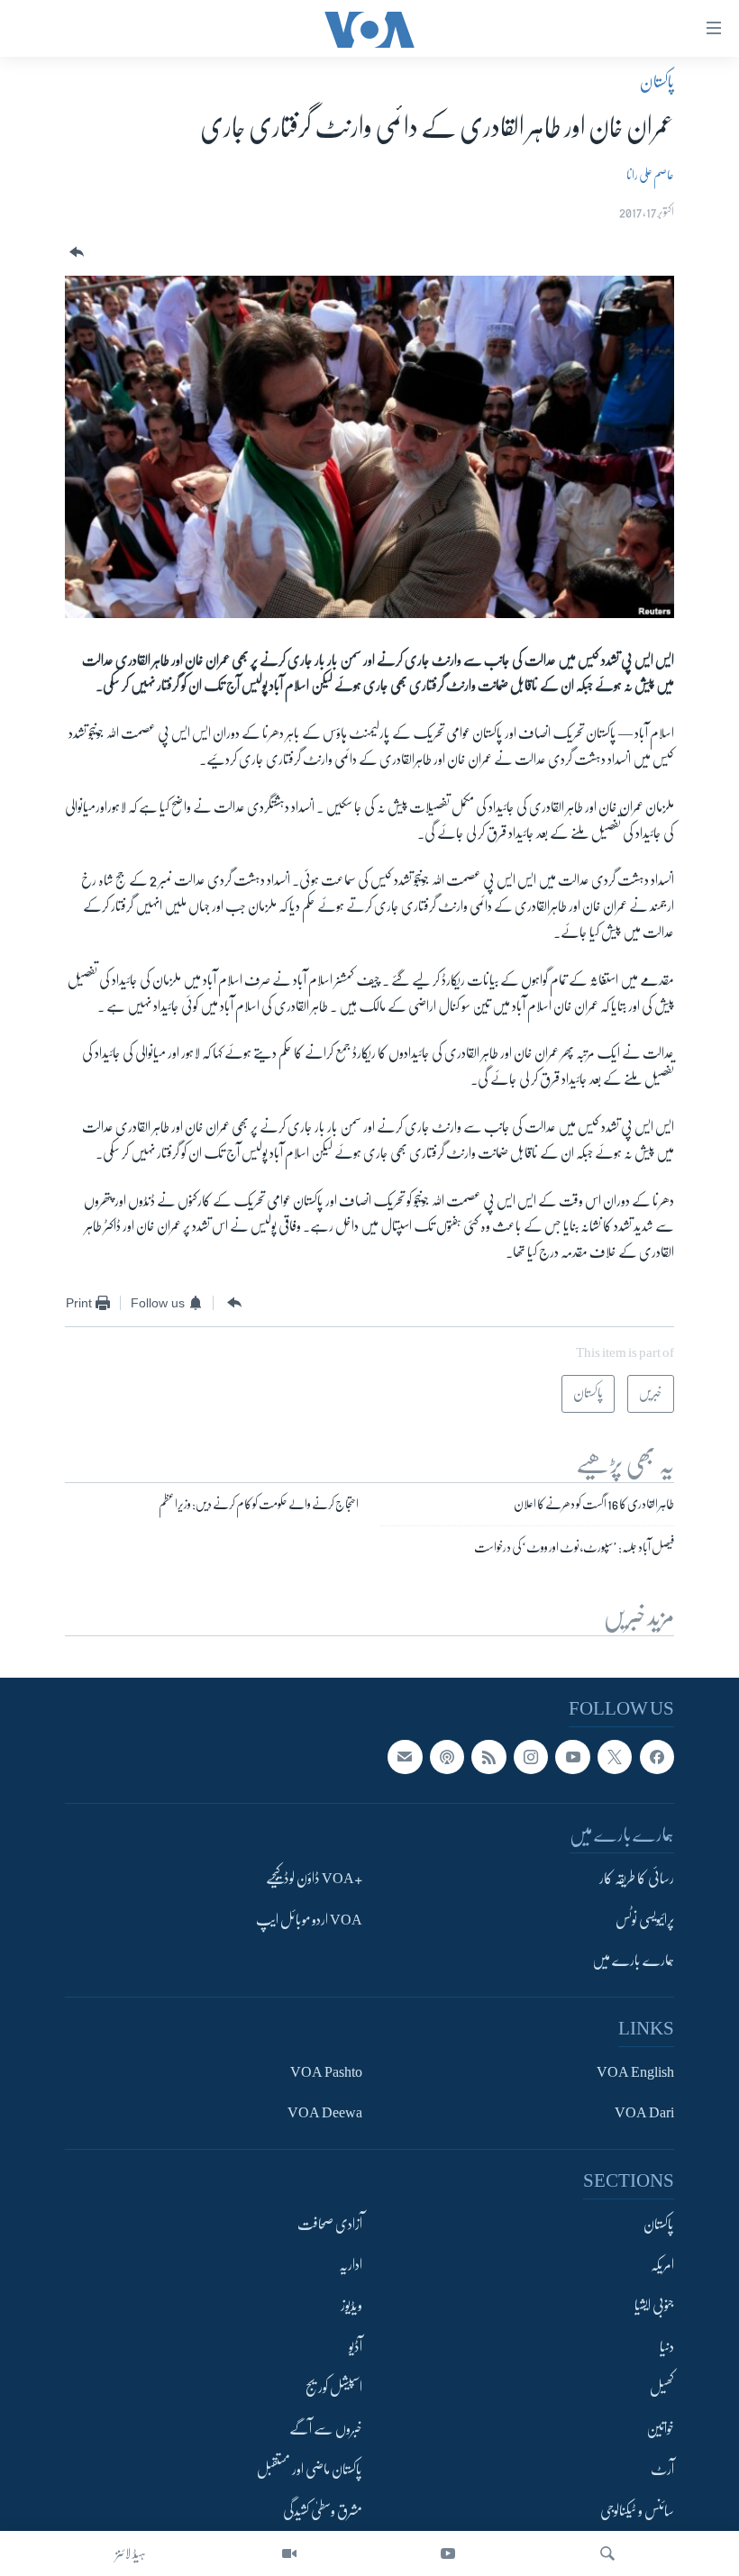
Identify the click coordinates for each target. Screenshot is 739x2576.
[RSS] (488, 1757)
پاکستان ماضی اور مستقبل (310, 2471)
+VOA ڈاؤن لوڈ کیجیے (314, 1880)
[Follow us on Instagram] (531, 1757)
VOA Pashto (326, 2072)
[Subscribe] (405, 1757)
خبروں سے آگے (326, 2429)
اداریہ (351, 2265)
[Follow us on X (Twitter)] (615, 1757)
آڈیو (356, 2347)
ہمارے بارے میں (633, 1962)
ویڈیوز (351, 2307)
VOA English (635, 2072)
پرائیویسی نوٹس (645, 1920)
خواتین (660, 2429)
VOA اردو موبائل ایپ (309, 1920)
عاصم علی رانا (650, 175)
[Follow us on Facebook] (657, 1757)
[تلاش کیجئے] (607, 2553)
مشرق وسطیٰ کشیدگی (323, 2511)
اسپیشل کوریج (334, 2389)
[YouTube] (448, 2553)
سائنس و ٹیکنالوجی (637, 2511)
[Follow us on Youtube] (572, 1757)
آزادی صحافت (330, 2225)
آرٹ (662, 2471)
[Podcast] (447, 1757)
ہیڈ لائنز (131, 2553)
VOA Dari (644, 2114)
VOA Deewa (325, 2114)
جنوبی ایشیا (654, 2307)
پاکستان (657, 82)
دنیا (667, 2347)
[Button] (75, 253)
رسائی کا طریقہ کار (637, 1880)
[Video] (289, 2553)
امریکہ (662, 2265)
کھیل (662, 2389)
